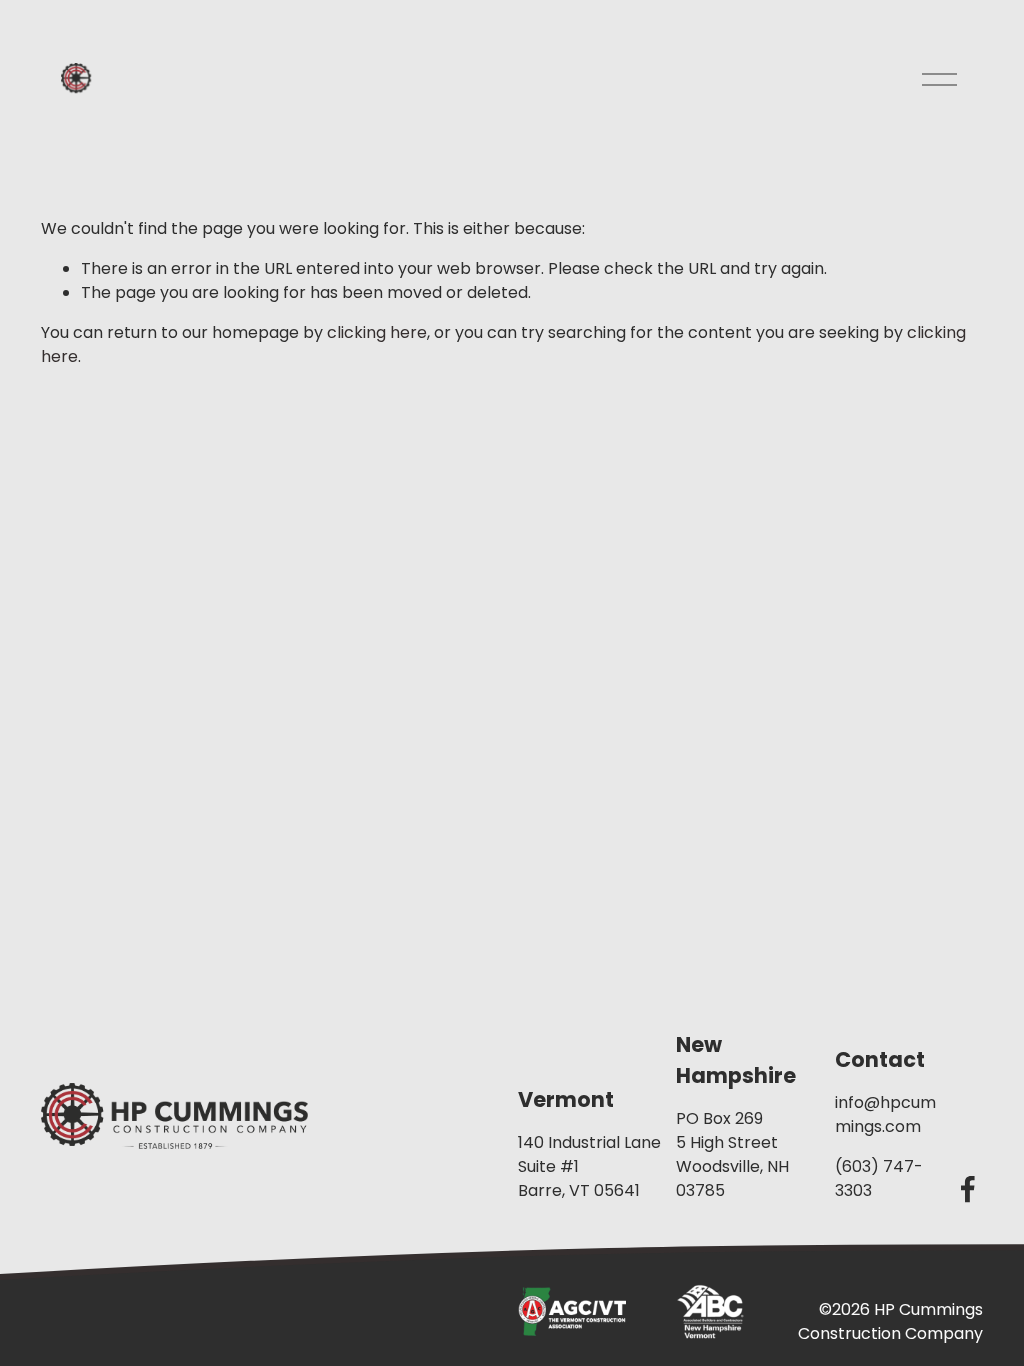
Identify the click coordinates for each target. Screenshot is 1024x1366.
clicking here (377, 332)
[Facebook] (968, 1189)
